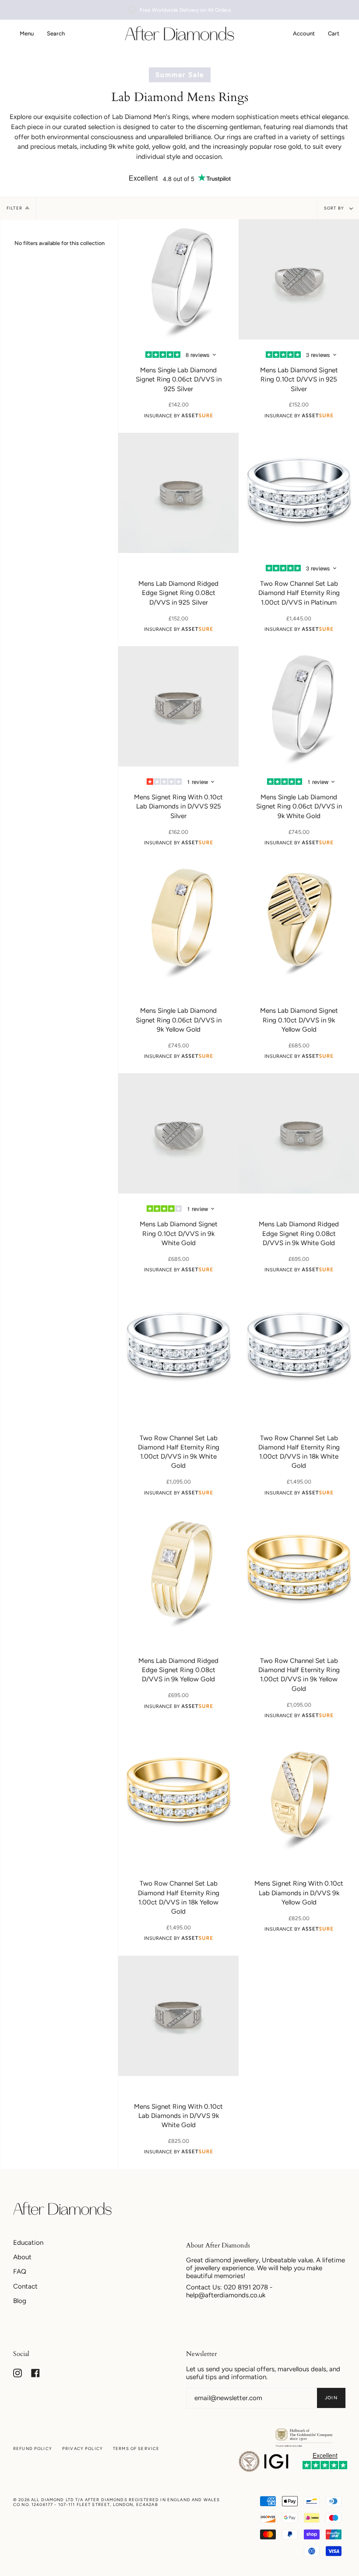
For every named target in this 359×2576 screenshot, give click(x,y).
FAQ (20, 2271)
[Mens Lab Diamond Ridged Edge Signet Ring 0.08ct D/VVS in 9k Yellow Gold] (178, 1570)
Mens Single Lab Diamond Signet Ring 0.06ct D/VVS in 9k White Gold (299, 807)
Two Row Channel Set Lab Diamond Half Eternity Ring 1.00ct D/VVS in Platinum (299, 593)
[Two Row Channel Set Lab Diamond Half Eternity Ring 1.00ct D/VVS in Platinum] (299, 493)
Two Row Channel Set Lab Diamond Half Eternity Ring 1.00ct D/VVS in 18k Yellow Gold (179, 1897)
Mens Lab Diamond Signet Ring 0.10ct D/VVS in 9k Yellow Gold (299, 1020)
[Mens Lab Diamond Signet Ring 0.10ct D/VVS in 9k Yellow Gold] (299, 920)
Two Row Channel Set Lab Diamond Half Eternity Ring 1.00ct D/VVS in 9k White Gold (179, 1452)
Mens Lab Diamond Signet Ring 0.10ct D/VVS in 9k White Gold (179, 1234)
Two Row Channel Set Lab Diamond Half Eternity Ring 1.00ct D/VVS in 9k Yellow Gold (299, 1675)
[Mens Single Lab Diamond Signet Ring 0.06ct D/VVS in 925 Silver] (178, 279)
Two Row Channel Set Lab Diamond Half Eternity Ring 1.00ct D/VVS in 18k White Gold (299, 1452)
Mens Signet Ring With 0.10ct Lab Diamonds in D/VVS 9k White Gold (178, 2116)
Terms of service (136, 2448)
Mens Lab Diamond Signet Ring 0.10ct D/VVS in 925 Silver (299, 380)
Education (28, 2243)
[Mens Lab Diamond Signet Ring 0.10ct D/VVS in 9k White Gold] (178, 1133)
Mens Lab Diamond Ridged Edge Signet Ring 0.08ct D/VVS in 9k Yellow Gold (178, 1670)
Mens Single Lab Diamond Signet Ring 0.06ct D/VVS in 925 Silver (179, 380)
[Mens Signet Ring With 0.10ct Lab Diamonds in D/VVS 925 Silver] (178, 706)
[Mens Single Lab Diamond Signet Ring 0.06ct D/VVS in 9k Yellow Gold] (178, 920)
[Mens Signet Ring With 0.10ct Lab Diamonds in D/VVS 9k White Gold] (178, 2016)
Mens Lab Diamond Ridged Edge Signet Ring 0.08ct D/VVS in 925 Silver (178, 593)
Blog (20, 2301)
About (22, 2257)
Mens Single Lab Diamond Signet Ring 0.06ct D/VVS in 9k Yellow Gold (179, 1020)
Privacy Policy (83, 2448)
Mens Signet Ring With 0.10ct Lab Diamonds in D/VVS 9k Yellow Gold (299, 1893)
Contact (25, 2286)
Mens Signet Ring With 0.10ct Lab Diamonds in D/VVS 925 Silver (178, 807)
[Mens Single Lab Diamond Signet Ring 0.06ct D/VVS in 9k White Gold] (299, 706)
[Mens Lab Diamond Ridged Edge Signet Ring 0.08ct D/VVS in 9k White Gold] (299, 1133)
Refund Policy (33, 2448)
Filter (14, 208)
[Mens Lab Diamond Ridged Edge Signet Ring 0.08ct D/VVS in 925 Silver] (178, 493)
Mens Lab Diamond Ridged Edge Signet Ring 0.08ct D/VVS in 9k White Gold (299, 1234)
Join (331, 2398)
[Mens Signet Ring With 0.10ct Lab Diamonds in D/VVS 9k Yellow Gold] (299, 1793)
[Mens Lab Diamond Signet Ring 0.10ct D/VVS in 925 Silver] (299, 279)
